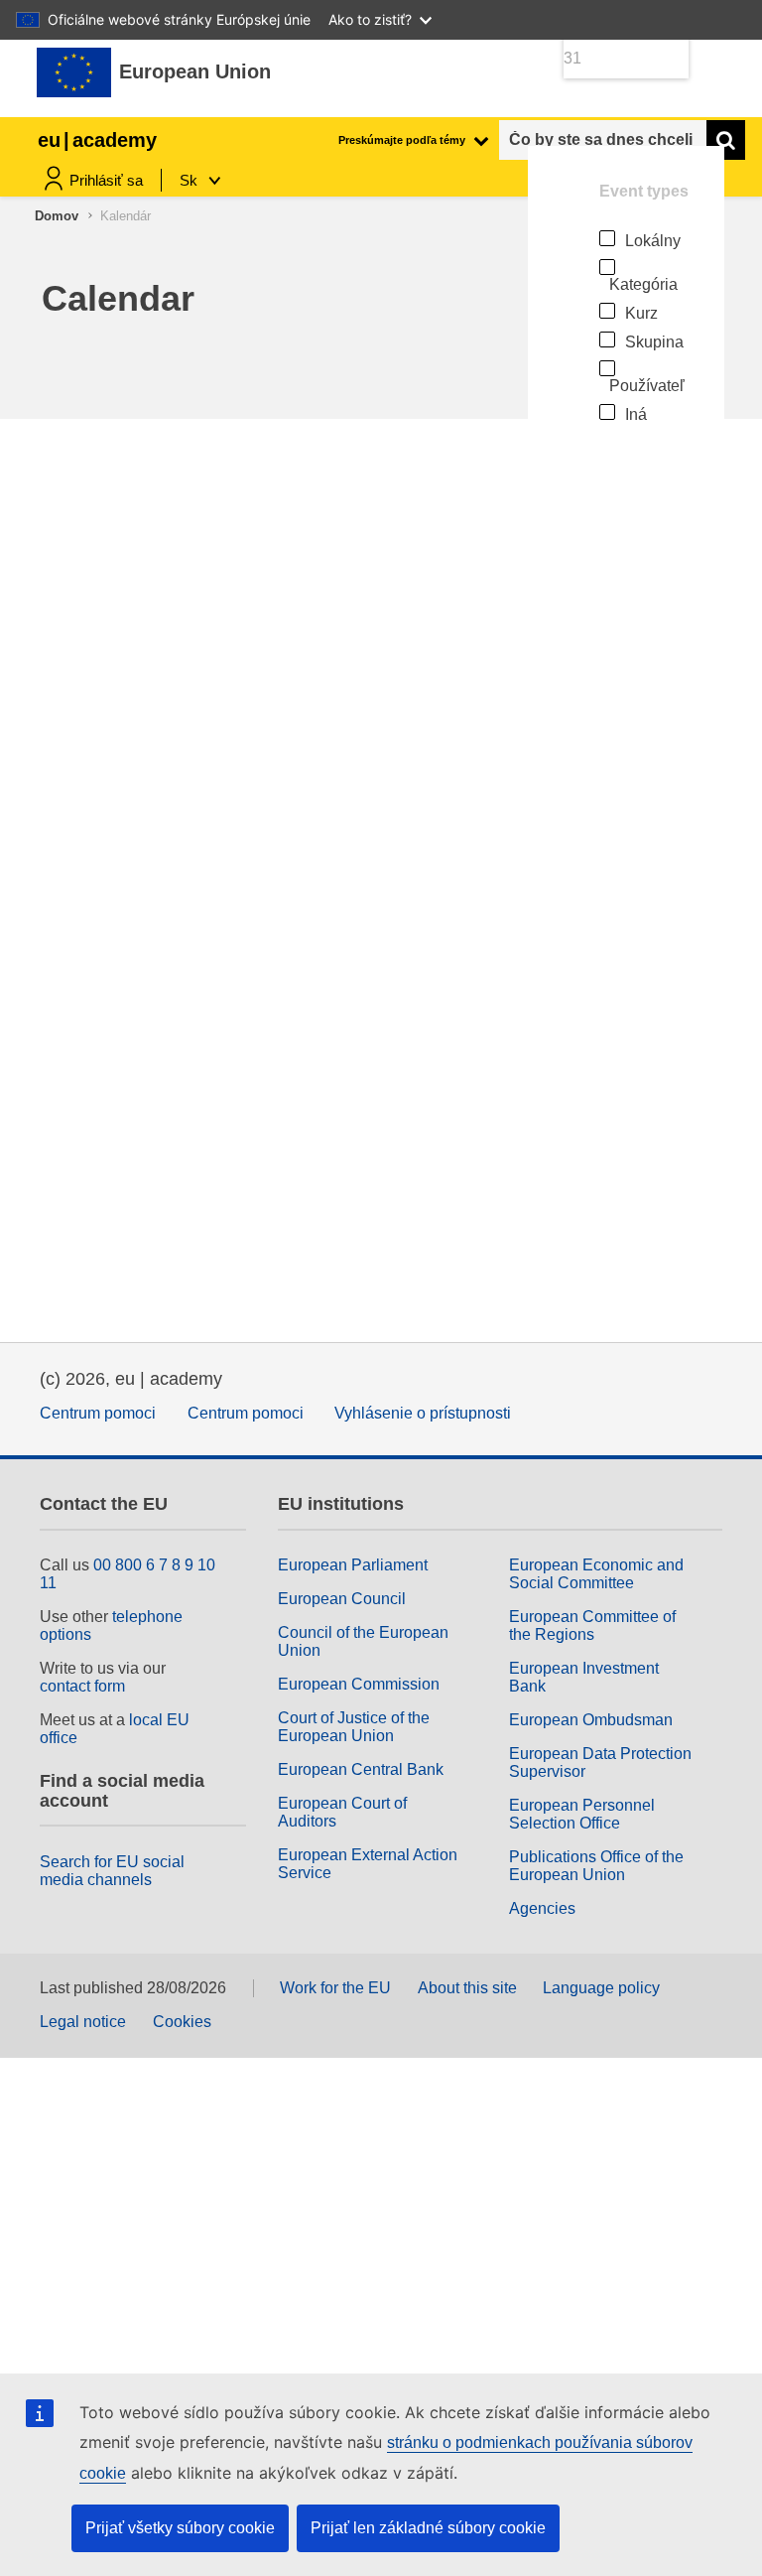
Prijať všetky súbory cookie (180, 2528)
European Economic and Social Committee (596, 1574)
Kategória (643, 284)
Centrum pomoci (98, 1413)
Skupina (654, 342)
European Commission (359, 1684)
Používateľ (647, 386)
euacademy (97, 140)
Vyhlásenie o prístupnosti (423, 1413)
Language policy (601, 1988)
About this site (467, 1988)
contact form (82, 1686)
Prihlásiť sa (106, 180)
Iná (636, 414)
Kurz (641, 313)
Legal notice (83, 2022)
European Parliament (353, 1565)
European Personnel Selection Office (582, 1814)
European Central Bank (361, 1769)
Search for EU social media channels (112, 1871)
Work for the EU (335, 1988)
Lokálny (653, 241)
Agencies (542, 1908)
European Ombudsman (591, 1720)
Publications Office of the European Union (596, 1866)
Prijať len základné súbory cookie (428, 2528)
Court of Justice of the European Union (354, 1727)
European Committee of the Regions (592, 1626)
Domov (57, 216)
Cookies (182, 2022)
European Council (342, 1599)
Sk (190, 180)
